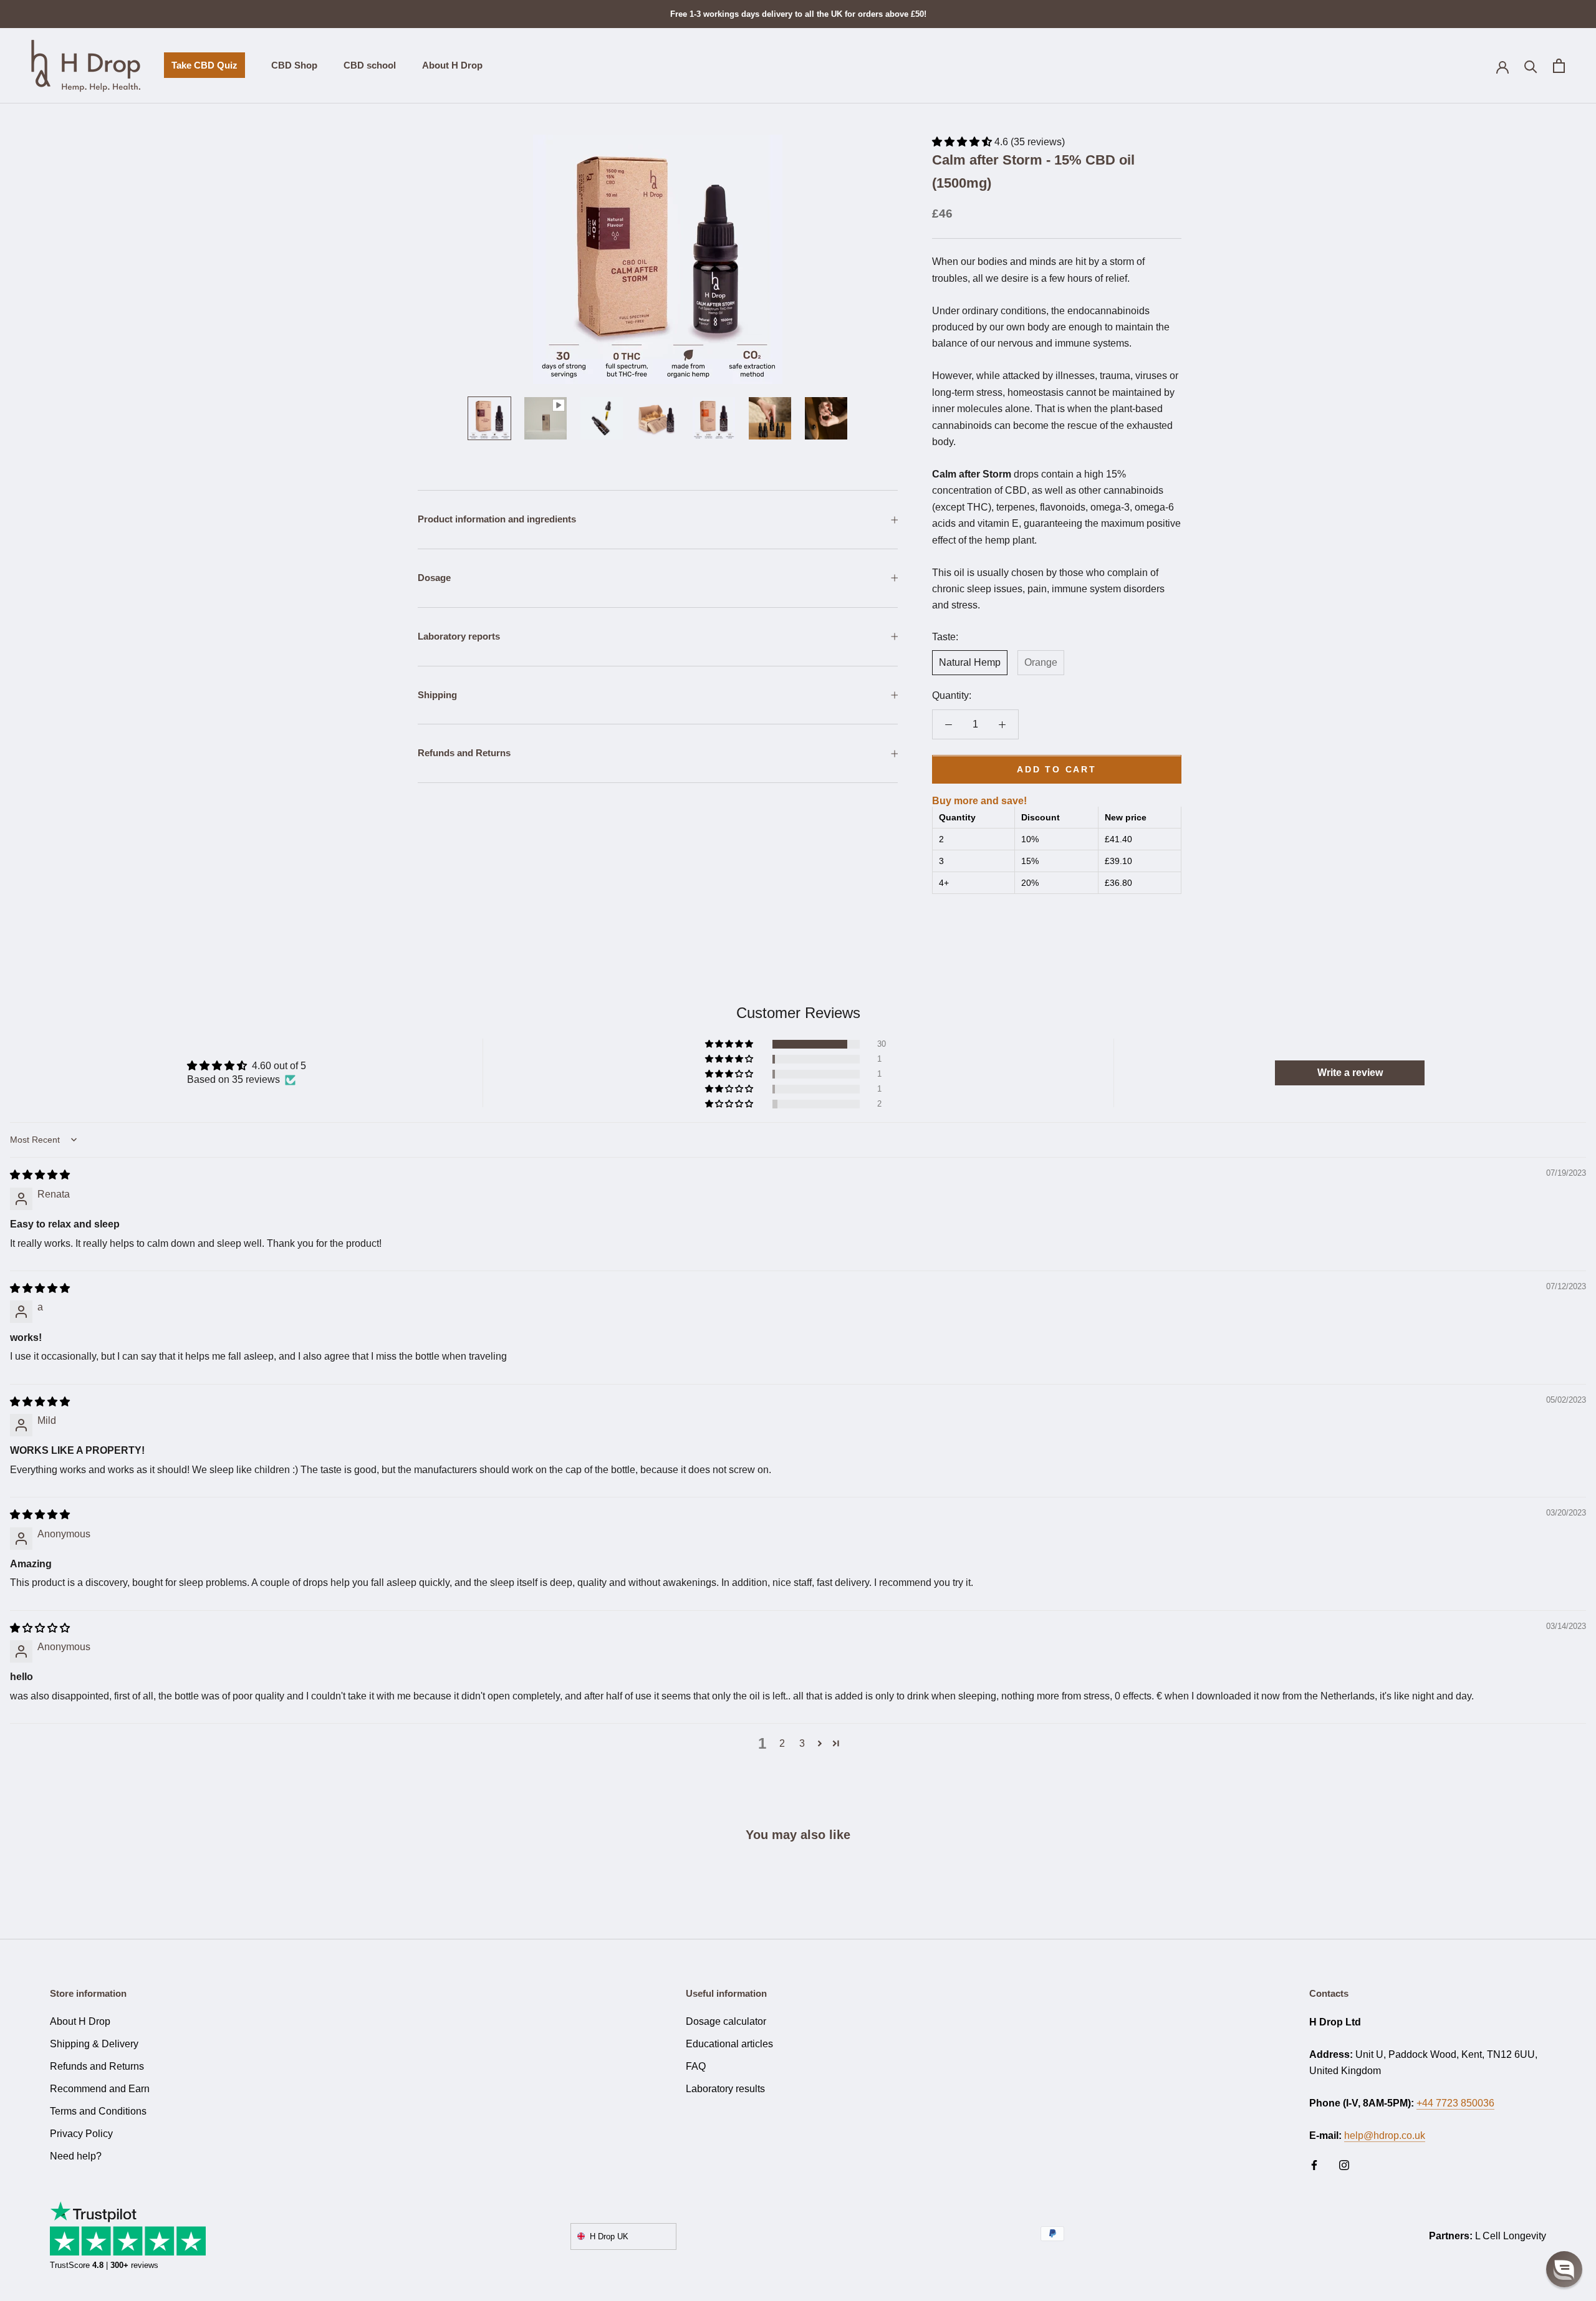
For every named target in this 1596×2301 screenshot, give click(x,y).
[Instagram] (1344, 2164)
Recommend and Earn (100, 2089)
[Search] (1531, 66)
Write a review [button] (1350, 1073)
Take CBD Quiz (201, 70)
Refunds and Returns (464, 753)
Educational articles (729, 2044)
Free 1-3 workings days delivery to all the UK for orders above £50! (798, 14)
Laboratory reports (459, 636)
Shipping (437, 695)
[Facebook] (1314, 2164)
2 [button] (782, 1743)
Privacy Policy (81, 2134)
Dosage (434, 578)
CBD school (370, 66)
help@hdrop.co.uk (1385, 2135)
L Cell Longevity (1511, 2236)
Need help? (76, 2156)
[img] (40, 1175)
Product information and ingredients (497, 519)
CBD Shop (294, 66)
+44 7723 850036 (1455, 2103)
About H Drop (452, 66)
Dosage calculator (726, 2021)
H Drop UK (609, 2236)
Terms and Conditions (98, 2111)
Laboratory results (725, 2089)
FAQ (696, 2066)
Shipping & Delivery (94, 2044)
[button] (963, 142)
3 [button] (802, 1743)
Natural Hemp (970, 663)
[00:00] (658, 259)
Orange (1041, 663)
